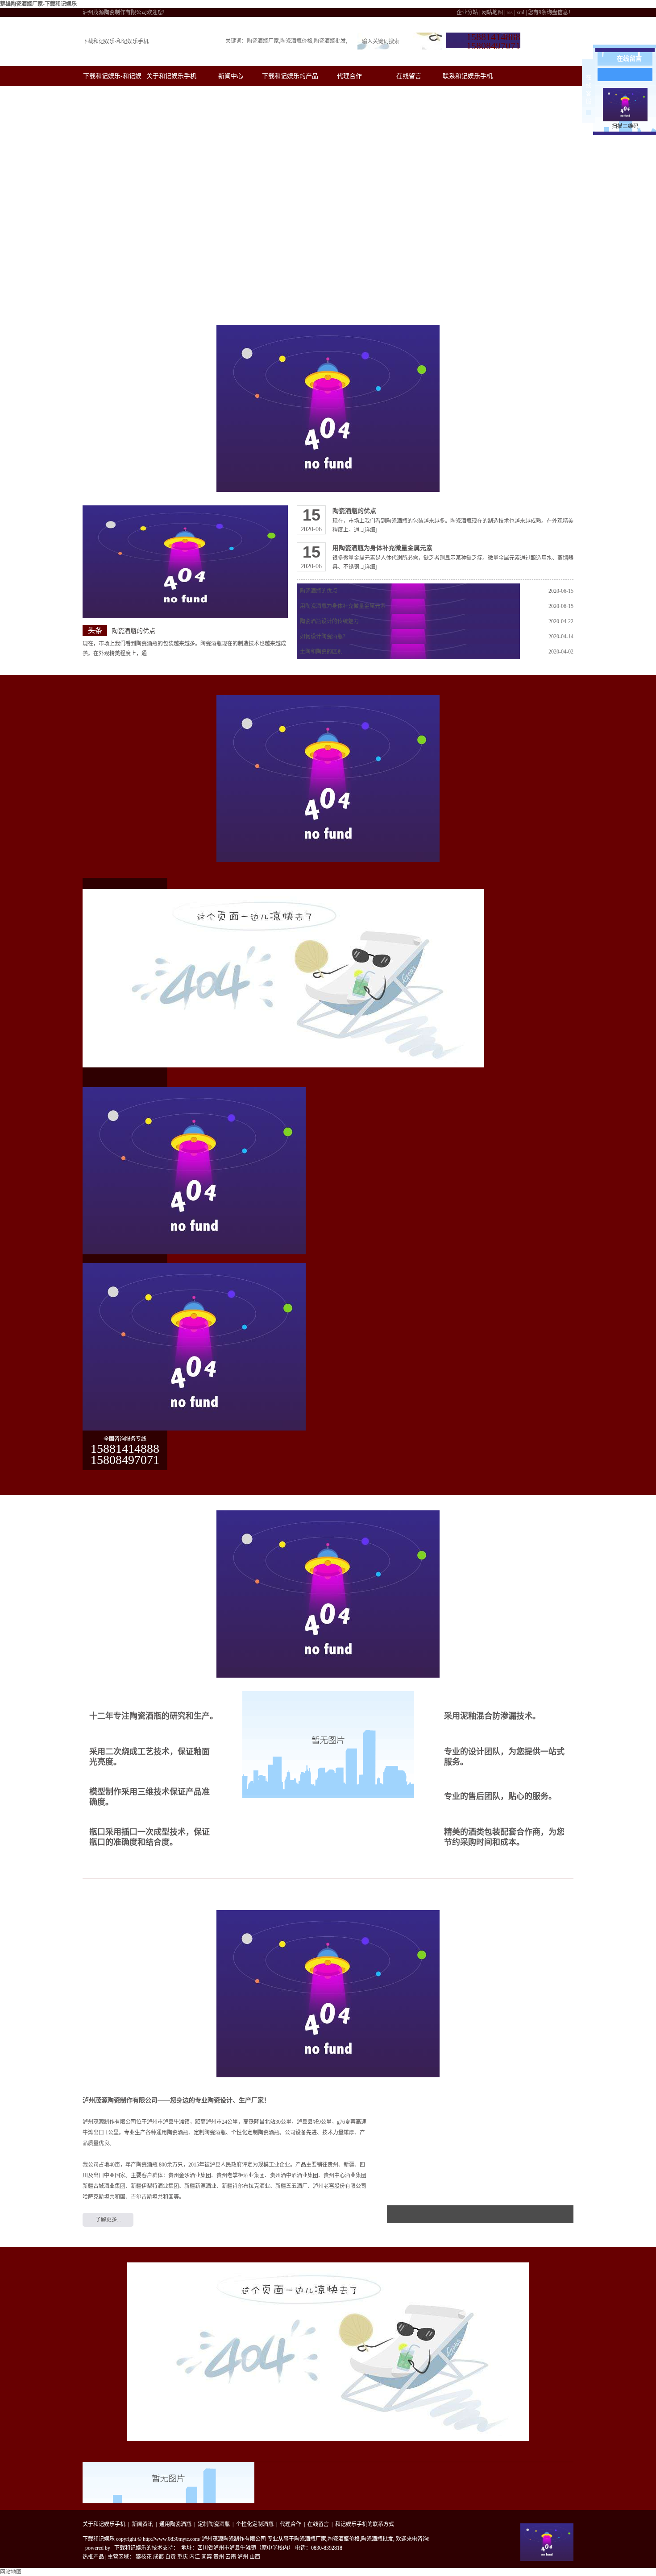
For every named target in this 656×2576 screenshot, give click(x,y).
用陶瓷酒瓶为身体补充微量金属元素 (382, 548)
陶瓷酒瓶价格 (296, 41)
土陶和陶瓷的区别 (321, 652)
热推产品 (93, 2557)
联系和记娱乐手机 (468, 76)
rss (510, 12)
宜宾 (207, 2557)
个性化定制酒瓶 (255, 2524)
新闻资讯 (142, 2524)
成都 (158, 2557)
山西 (255, 2557)
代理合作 (349, 76)
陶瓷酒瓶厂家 (263, 41)
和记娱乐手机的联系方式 (365, 2524)
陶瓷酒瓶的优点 (133, 631)
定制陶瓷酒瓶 (214, 2524)
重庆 (183, 2557)
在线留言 (409, 76)
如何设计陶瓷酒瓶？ (324, 637)
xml (520, 12)
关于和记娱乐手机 (171, 76)
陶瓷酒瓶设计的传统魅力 (329, 621)
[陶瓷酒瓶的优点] (185, 562)
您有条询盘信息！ (551, 12)
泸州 (243, 2557)
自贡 (170, 2557)
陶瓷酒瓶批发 (330, 41)
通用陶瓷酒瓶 (175, 2524)
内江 (195, 2557)
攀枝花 (144, 2557)
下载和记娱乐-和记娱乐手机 (116, 41)
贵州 (219, 2557)
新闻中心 (231, 76)
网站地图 (492, 12)
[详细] (370, 530)
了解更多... (108, 2220)
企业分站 (467, 12)
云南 (231, 2557)
